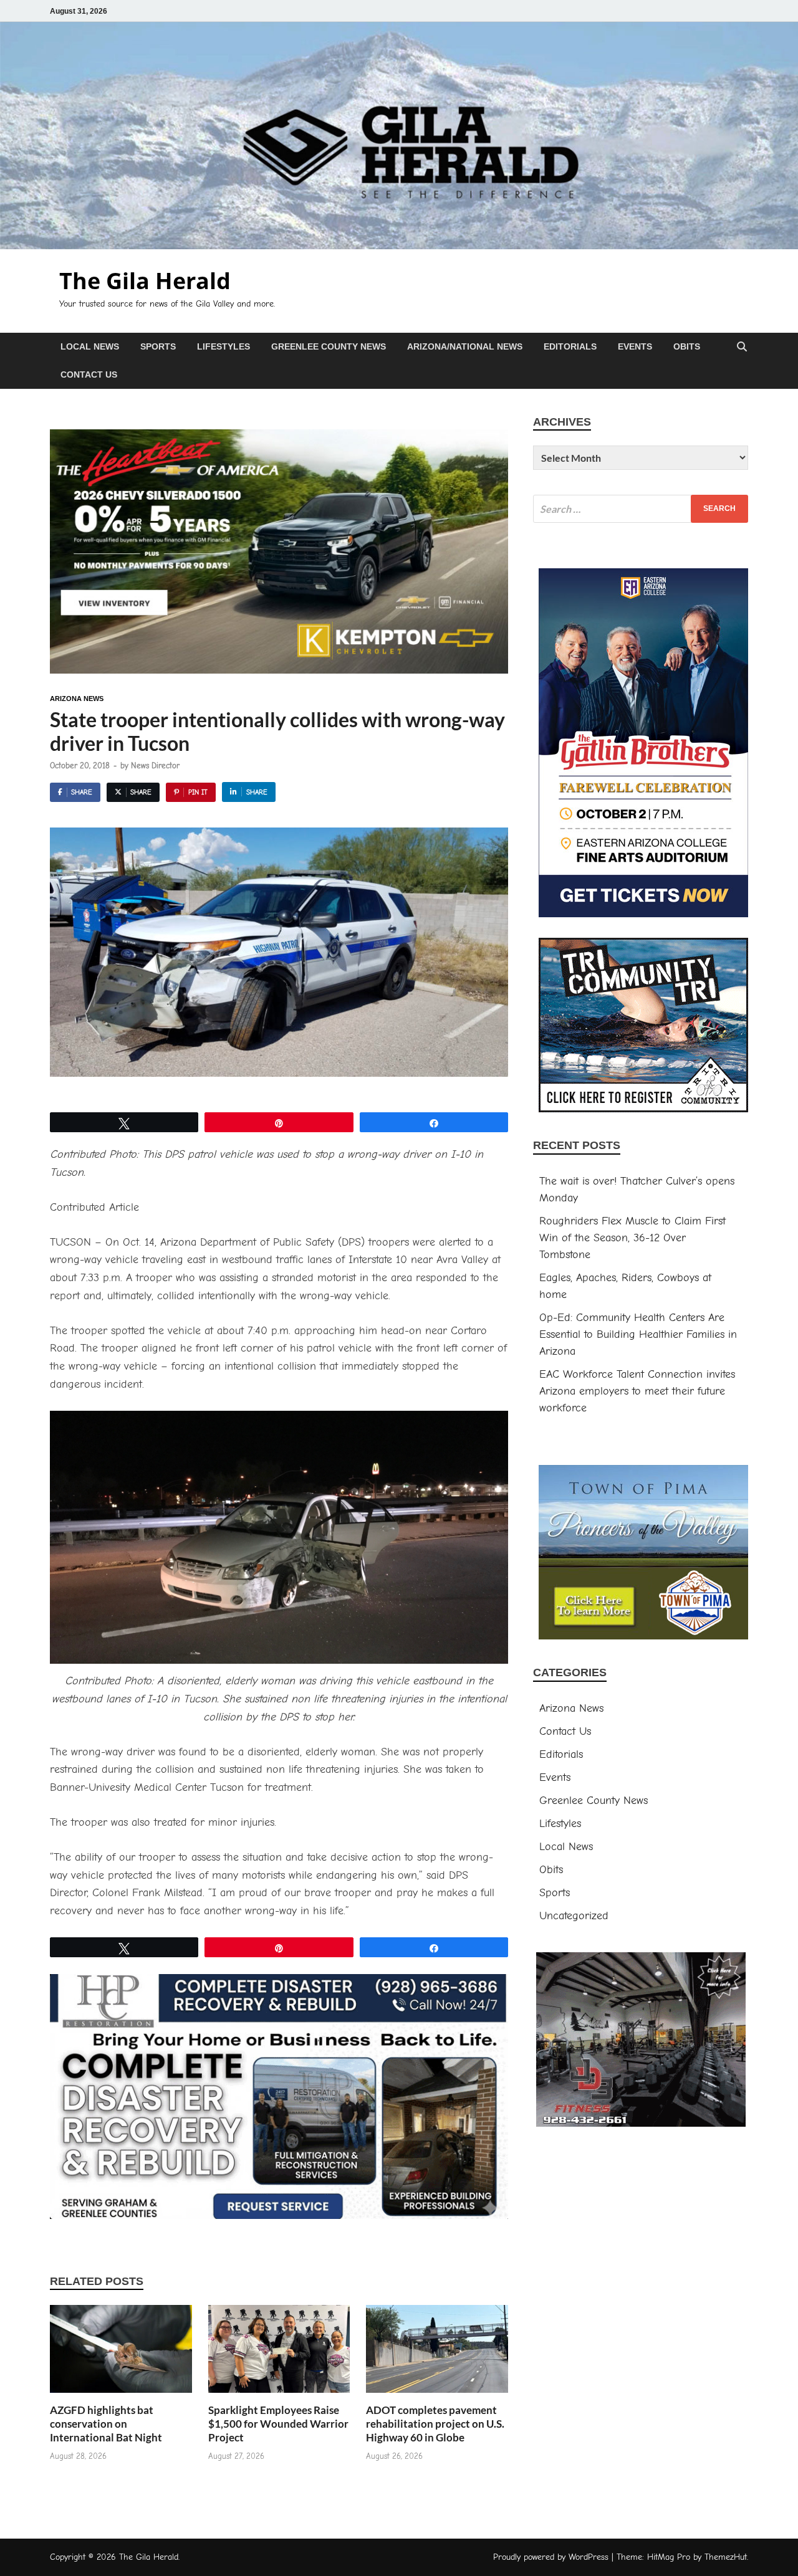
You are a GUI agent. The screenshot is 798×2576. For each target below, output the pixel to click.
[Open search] (742, 347)
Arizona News (77, 699)
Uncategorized (574, 1916)
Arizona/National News (465, 346)
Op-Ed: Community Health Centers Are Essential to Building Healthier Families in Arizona (638, 1334)
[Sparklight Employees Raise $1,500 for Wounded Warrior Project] (279, 2353)
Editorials (570, 346)
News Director (155, 766)
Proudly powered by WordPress (551, 2557)
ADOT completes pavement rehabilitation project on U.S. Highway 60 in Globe (435, 2424)
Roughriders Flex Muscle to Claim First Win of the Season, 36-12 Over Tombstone (632, 1238)
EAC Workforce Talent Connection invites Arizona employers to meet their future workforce (637, 1391)
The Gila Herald (145, 281)
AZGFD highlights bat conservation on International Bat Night (106, 2424)
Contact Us (89, 374)
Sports (158, 346)
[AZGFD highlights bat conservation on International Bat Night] (121, 2353)
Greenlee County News (329, 346)
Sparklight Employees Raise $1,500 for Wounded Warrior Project (278, 2424)
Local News (90, 346)
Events (635, 346)
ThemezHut (726, 2557)
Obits (687, 346)
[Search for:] (641, 509)
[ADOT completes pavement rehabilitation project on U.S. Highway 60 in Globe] (437, 2353)
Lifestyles (224, 346)
